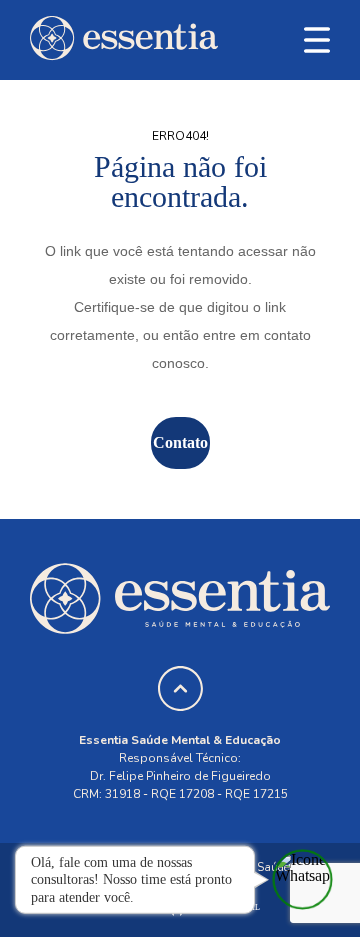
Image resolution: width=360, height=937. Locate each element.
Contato (180, 442)
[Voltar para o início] (124, 55)
